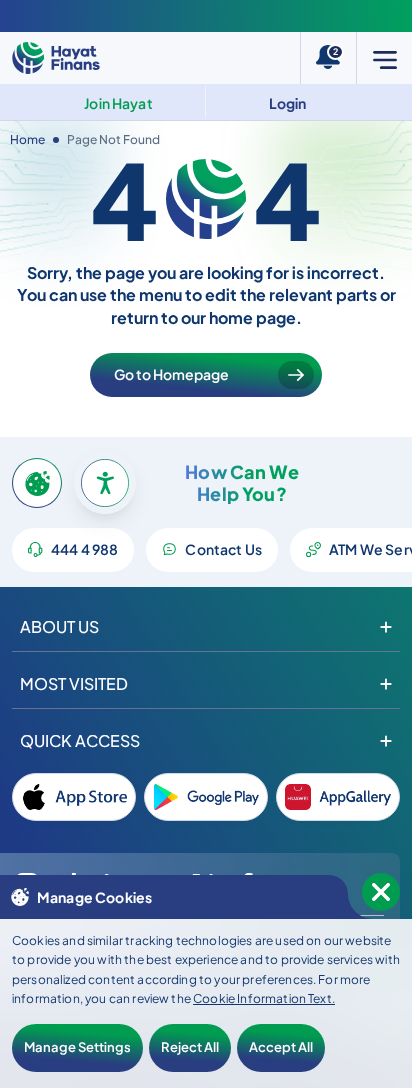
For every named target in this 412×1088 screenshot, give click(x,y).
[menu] (384, 58)
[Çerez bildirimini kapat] (381, 892)
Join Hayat (118, 103)
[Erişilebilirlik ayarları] (105, 483)
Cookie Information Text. (264, 998)
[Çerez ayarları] (37, 483)
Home (27, 139)
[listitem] (74, 797)
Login (288, 103)
